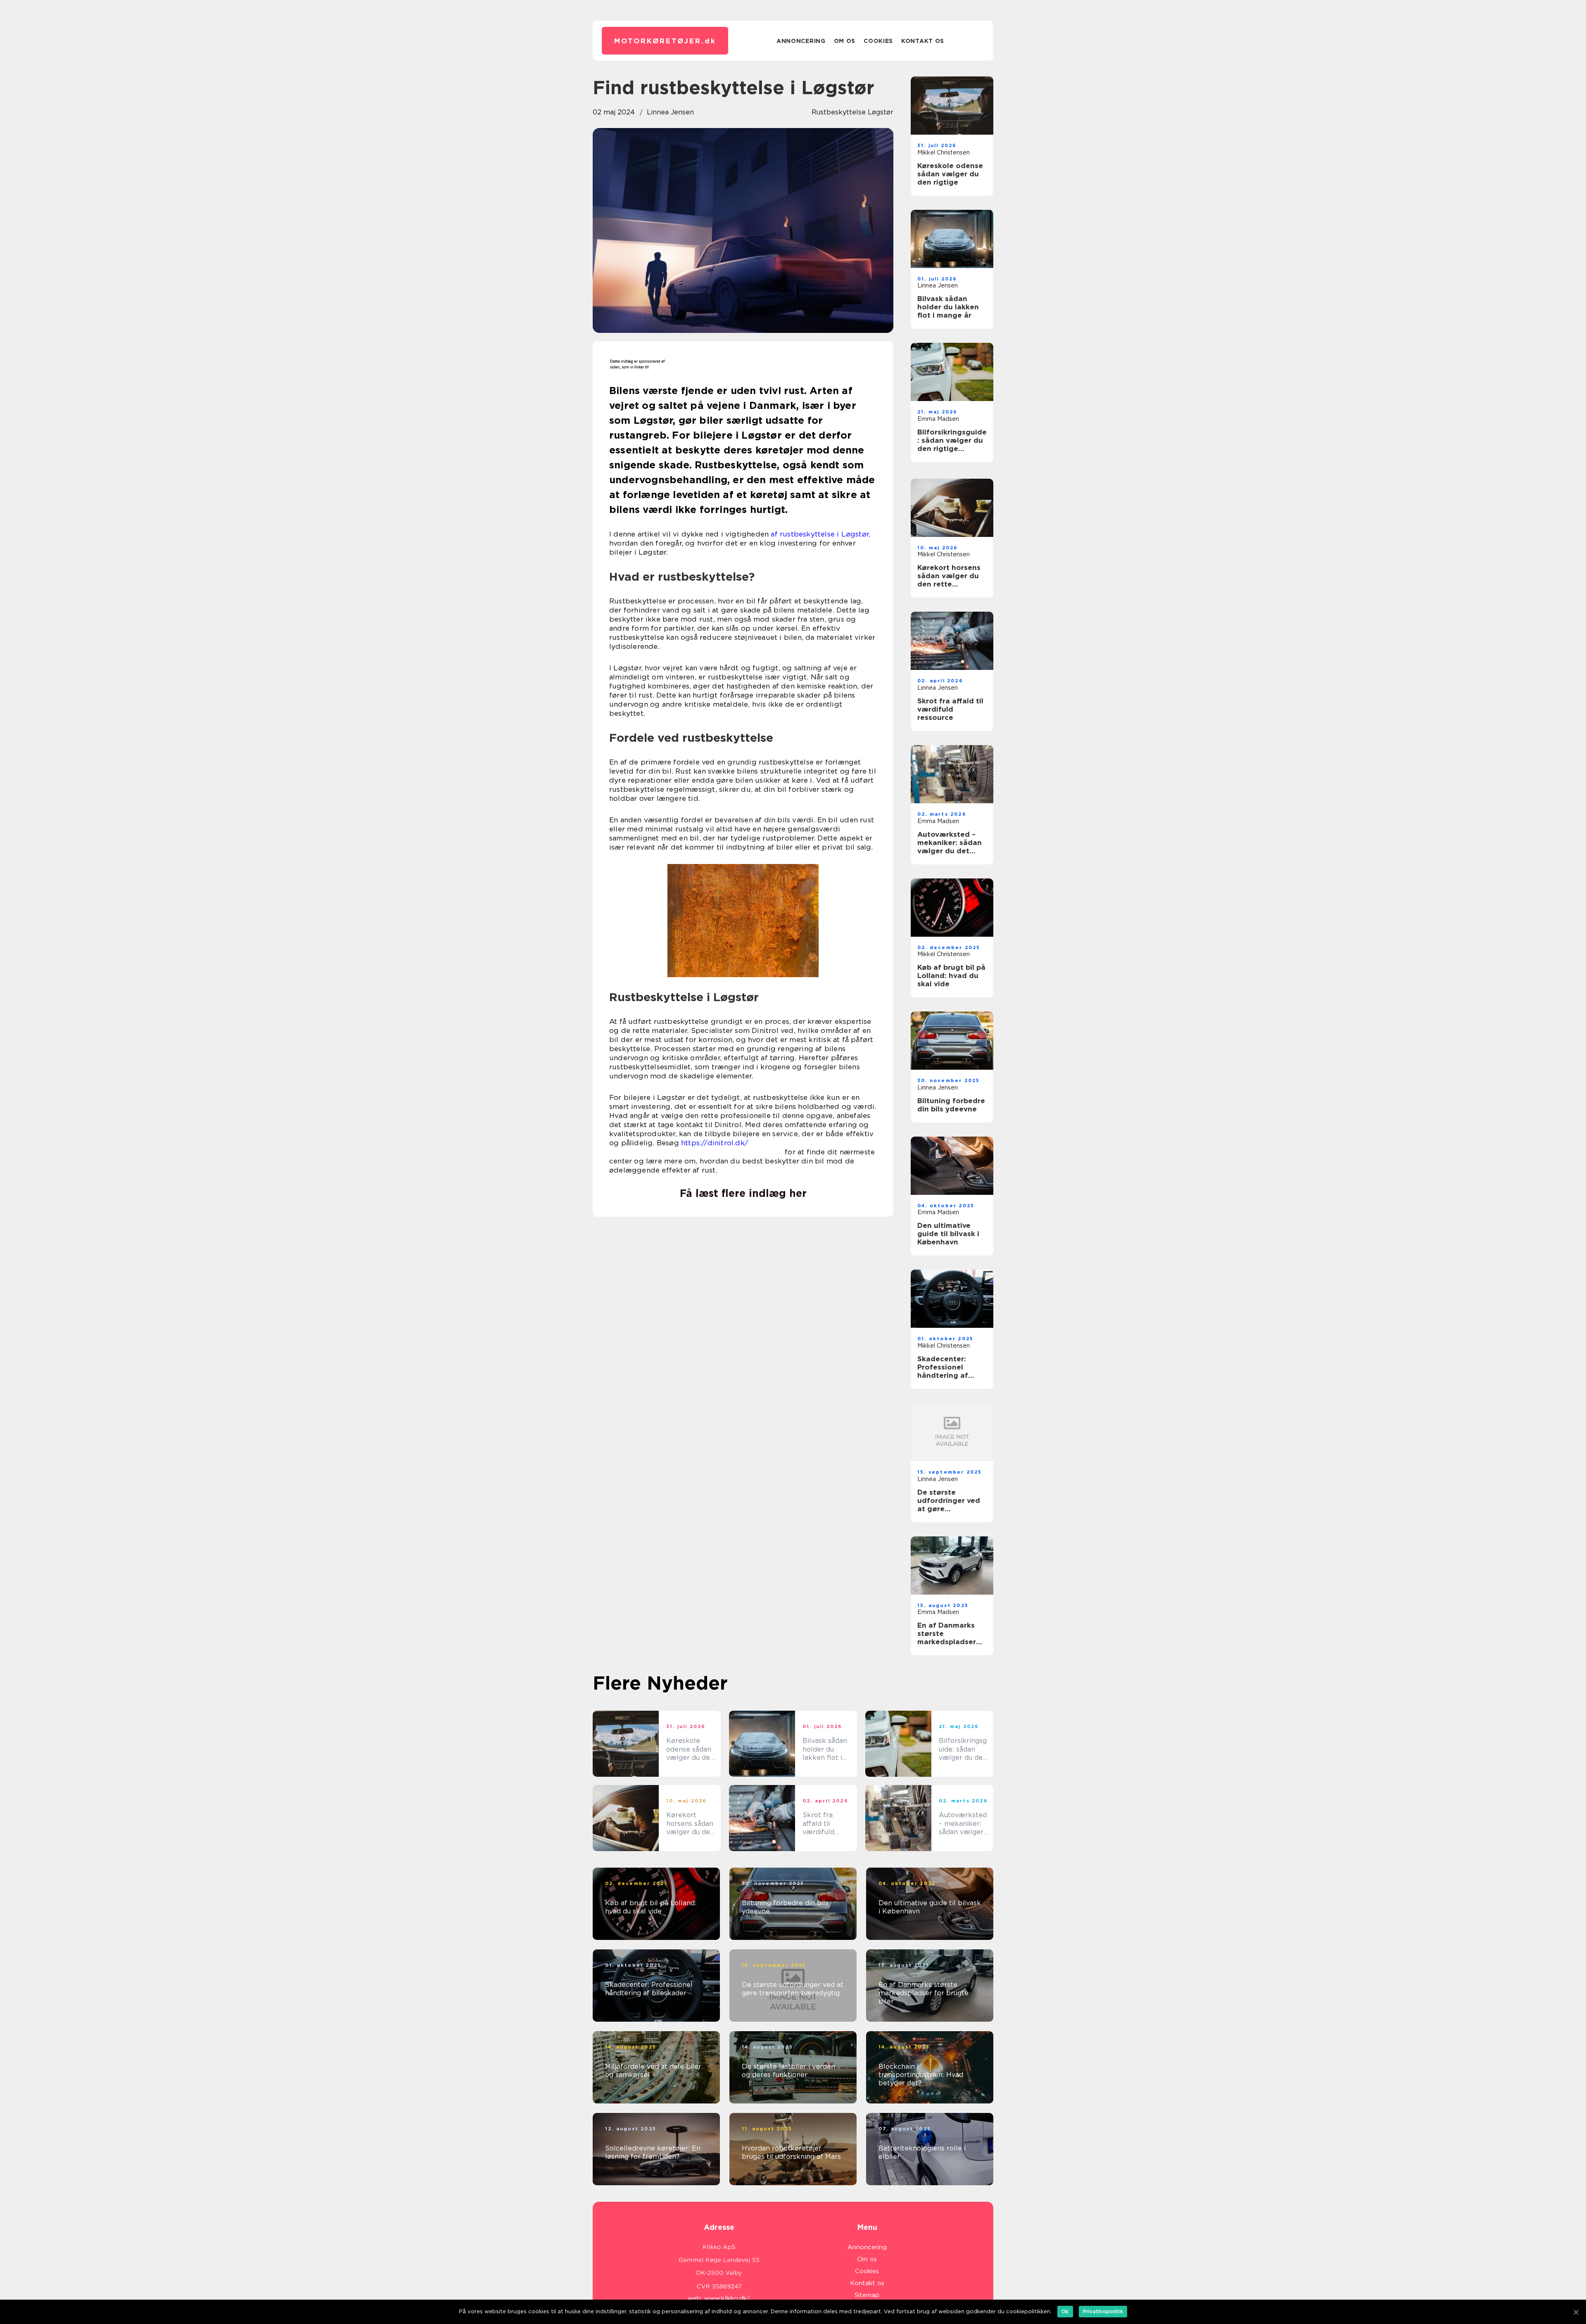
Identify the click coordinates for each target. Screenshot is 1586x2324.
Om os (845, 41)
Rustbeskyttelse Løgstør (852, 112)
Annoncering (801, 41)
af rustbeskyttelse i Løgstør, (820, 534)
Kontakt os (923, 41)
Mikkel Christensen (944, 152)
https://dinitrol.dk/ (715, 1143)
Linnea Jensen (670, 112)
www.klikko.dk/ (727, 2298)
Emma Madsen (938, 419)
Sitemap (867, 2295)
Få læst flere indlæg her (743, 1193)
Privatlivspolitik (1103, 2311)
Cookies (878, 41)
